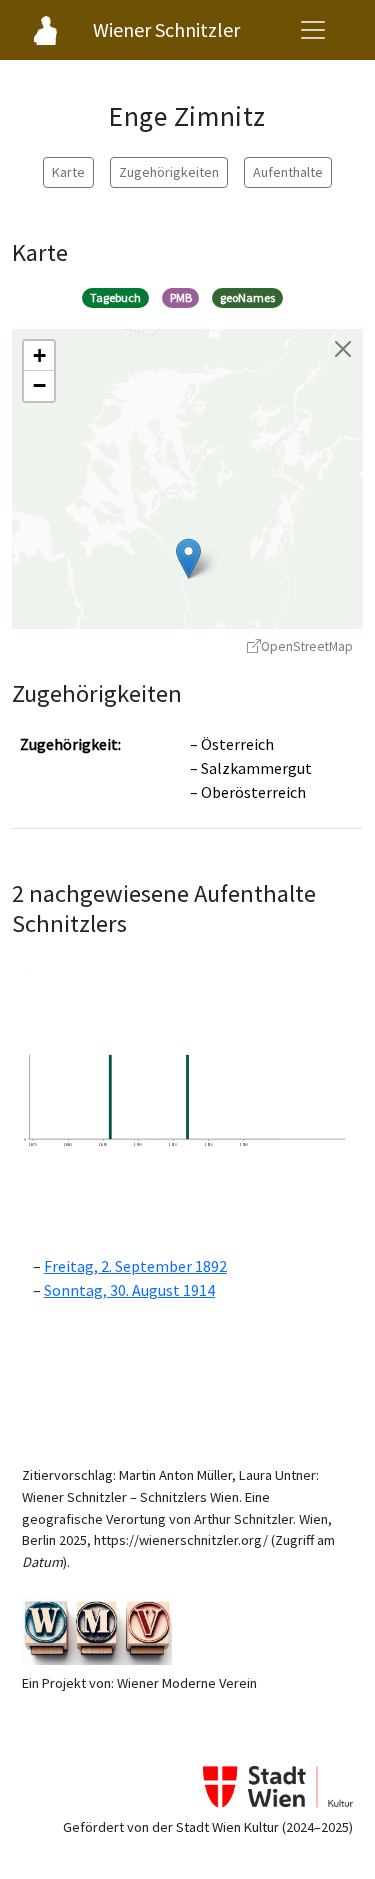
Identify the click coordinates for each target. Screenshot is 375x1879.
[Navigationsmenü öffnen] (313, 30)
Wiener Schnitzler (166, 29)
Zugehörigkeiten (169, 172)
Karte (68, 172)
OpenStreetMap (307, 646)
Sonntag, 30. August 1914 (129, 1290)
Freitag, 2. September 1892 (135, 1266)
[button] (188, 558)
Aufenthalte (288, 172)
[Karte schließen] (343, 349)
